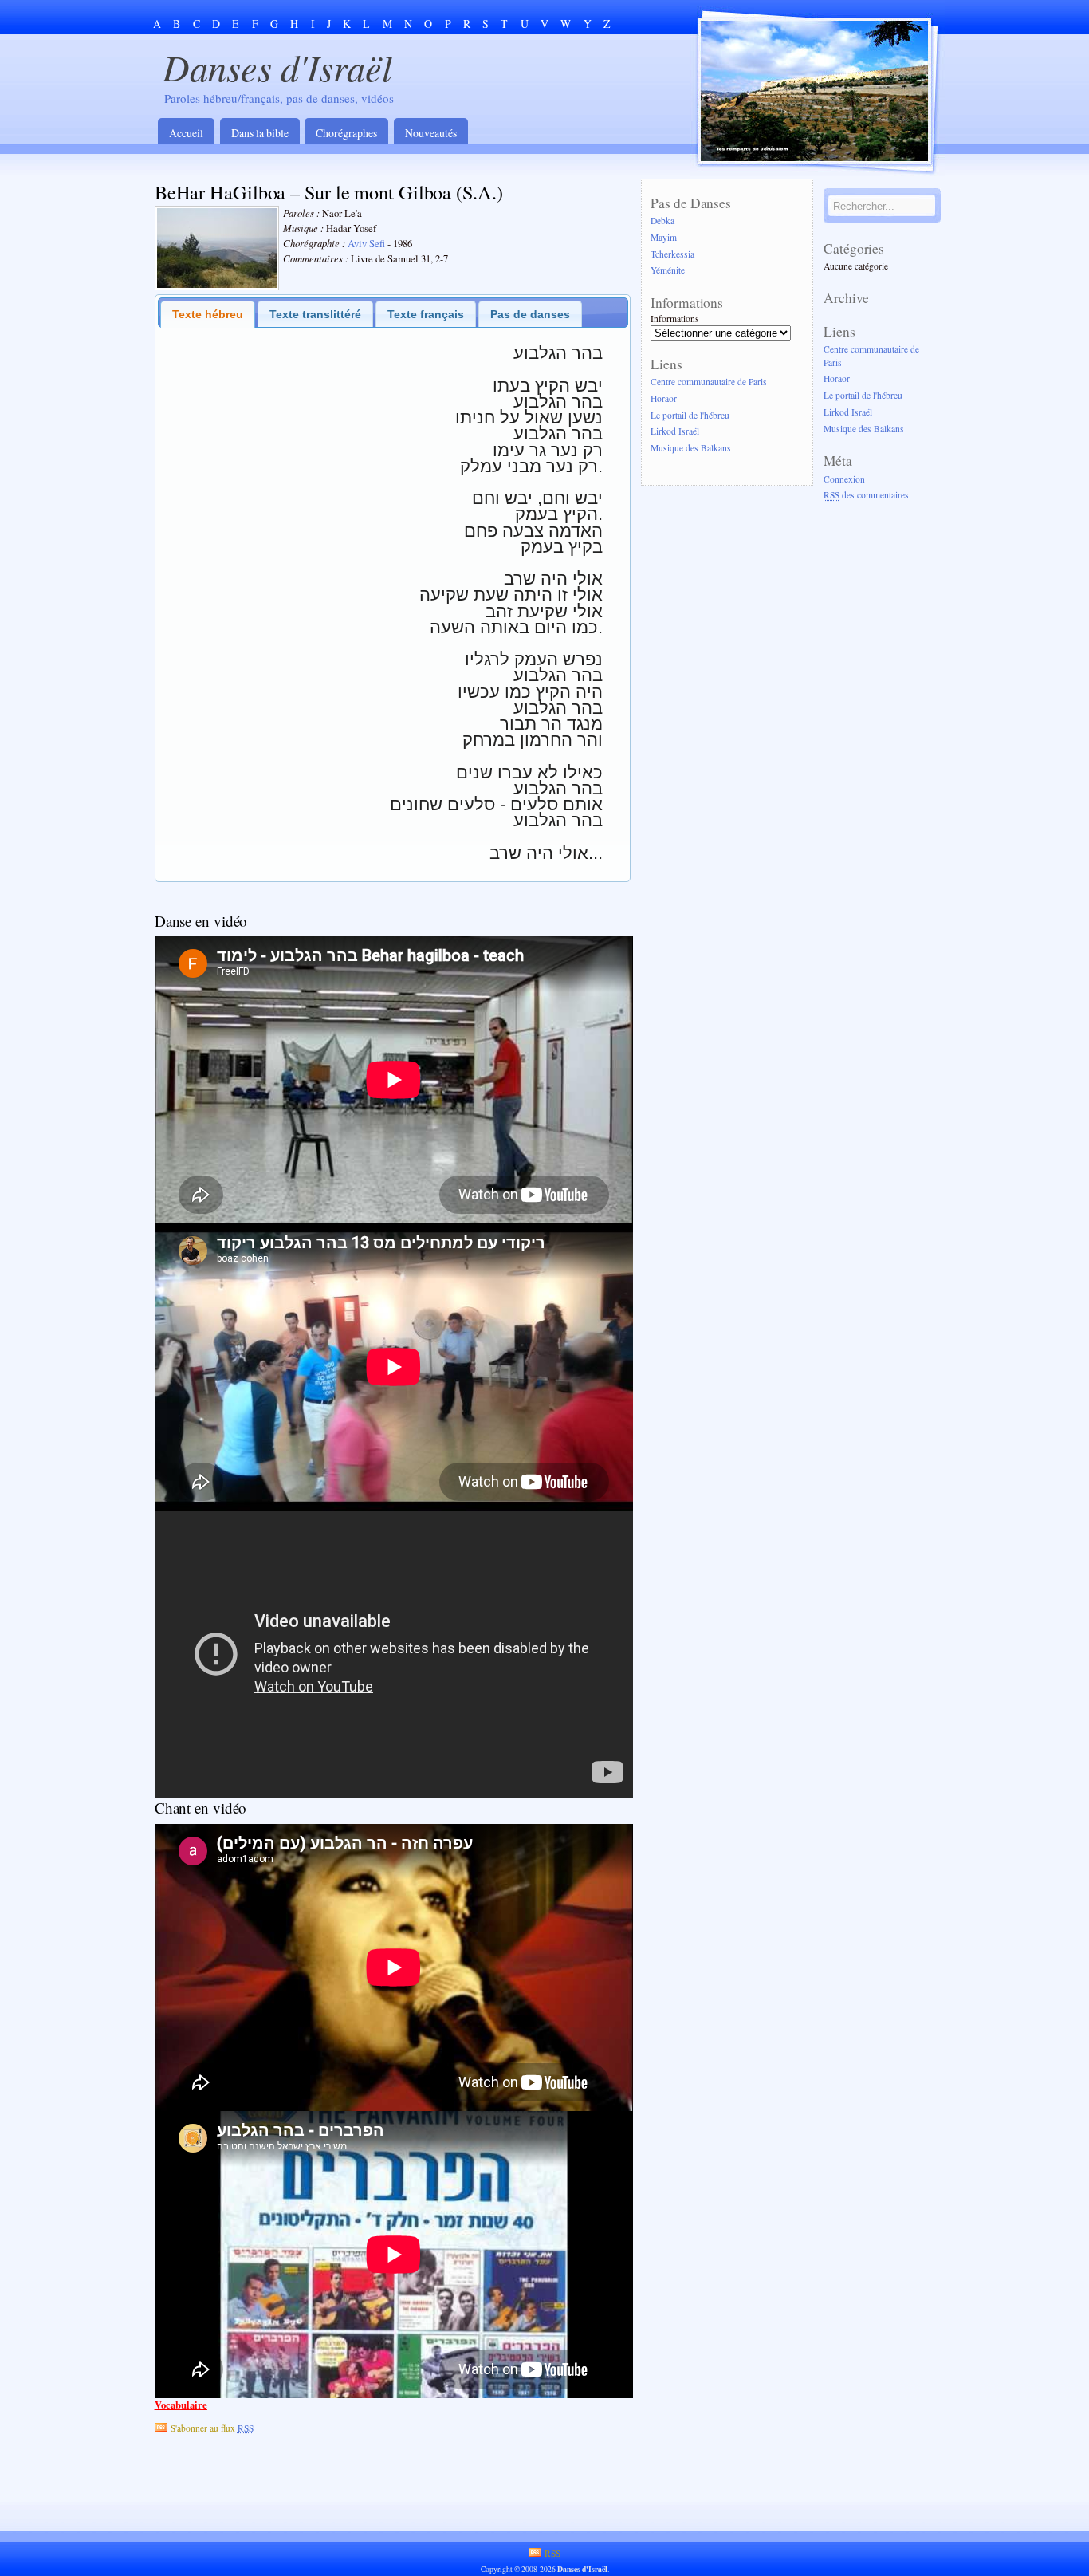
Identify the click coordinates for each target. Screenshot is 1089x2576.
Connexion (844, 479)
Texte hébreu (208, 314)
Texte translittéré (315, 314)
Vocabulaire (181, 2405)
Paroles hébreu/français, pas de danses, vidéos (279, 98)
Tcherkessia (672, 254)
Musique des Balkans (691, 449)
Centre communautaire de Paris (709, 382)
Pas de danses (530, 314)
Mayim (664, 237)
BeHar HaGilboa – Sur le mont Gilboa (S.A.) (329, 192)
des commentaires (866, 496)
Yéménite (668, 271)
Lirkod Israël (675, 432)
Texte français (426, 314)
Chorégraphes (346, 133)
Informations (675, 319)
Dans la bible (260, 133)
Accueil (186, 133)
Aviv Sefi (366, 244)
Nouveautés (431, 133)
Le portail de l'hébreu (690, 415)
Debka (662, 221)
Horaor (664, 398)
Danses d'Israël (277, 67)
